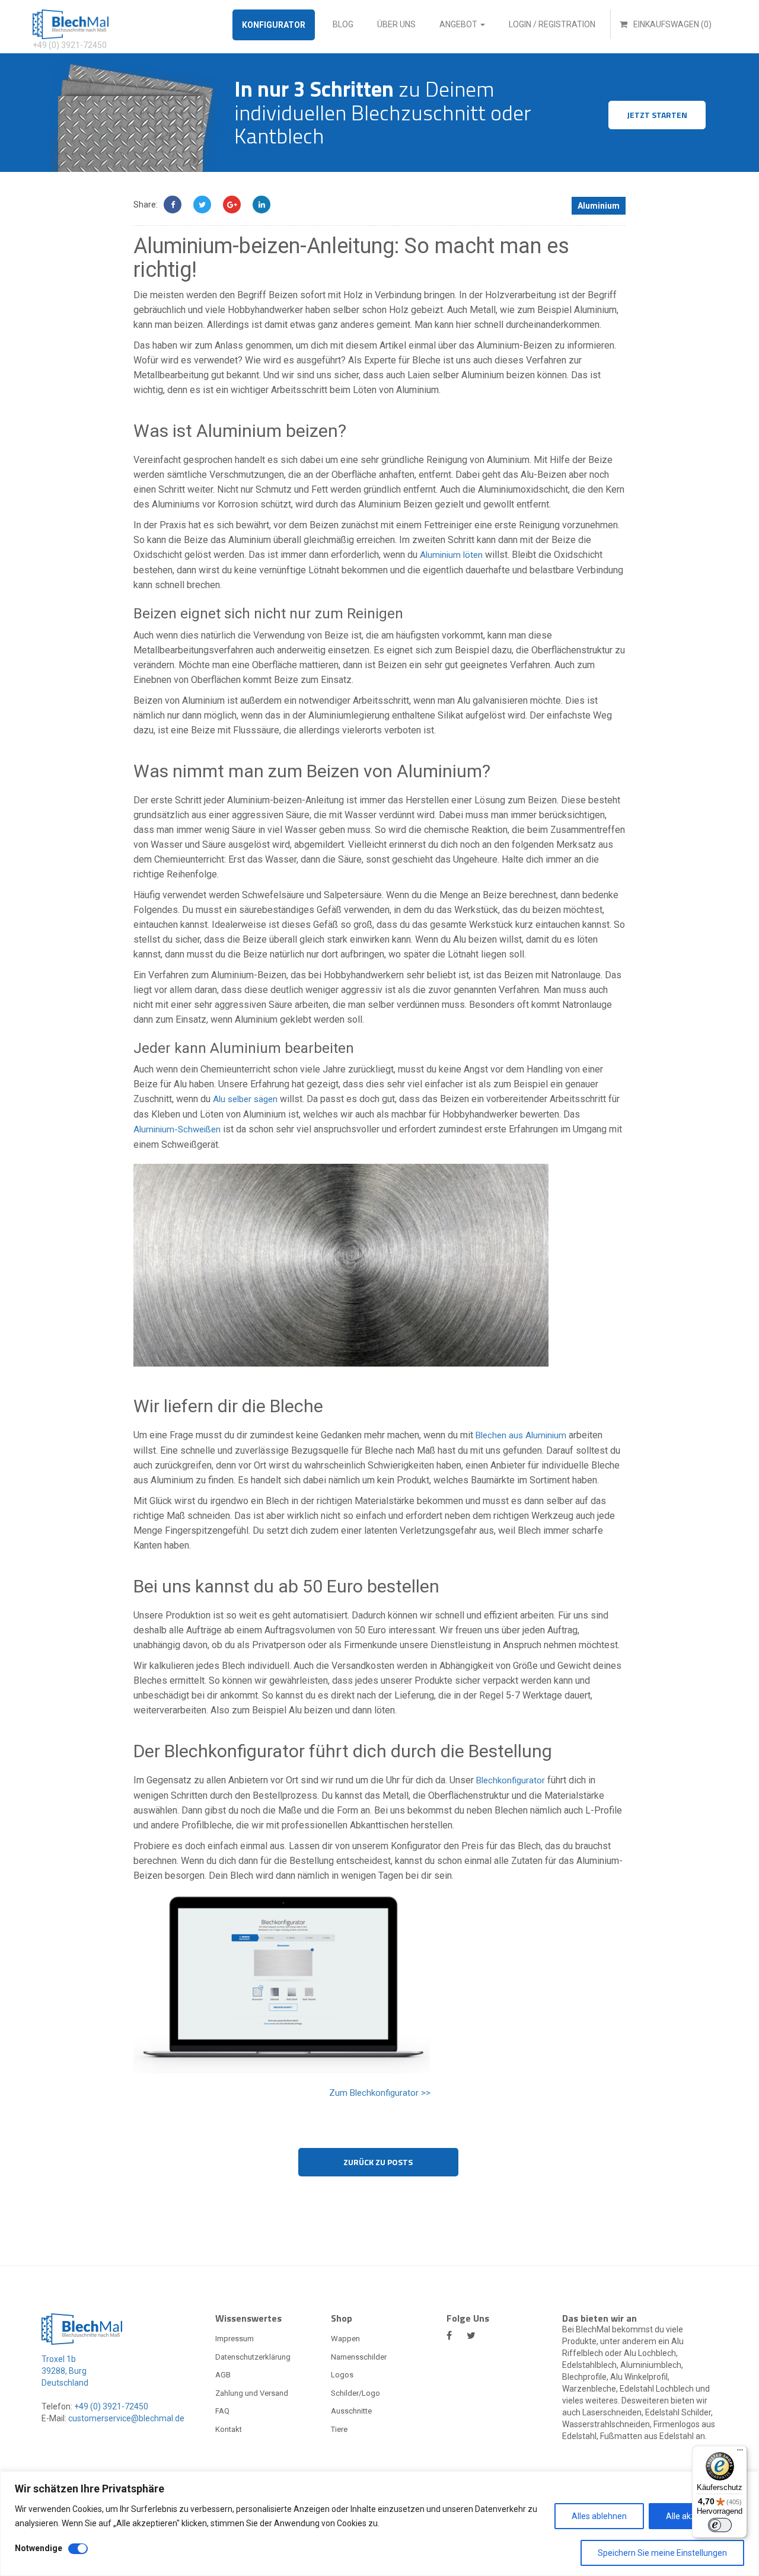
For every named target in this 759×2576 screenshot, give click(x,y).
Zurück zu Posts (378, 2162)
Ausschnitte (351, 2411)
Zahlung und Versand (252, 2393)
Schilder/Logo (355, 2393)
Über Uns (396, 24)
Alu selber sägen (245, 1099)
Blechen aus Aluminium (521, 1435)
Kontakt (229, 2429)
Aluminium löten (451, 555)
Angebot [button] (459, 24)
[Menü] (740, 2453)
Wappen (345, 2339)
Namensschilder (359, 2357)
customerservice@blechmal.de (126, 2418)
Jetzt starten (657, 115)
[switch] (720, 2525)
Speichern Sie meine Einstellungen (662, 2553)
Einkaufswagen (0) (672, 24)
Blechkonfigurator (511, 1780)
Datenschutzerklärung (253, 2357)
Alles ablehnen (599, 2516)
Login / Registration (552, 24)
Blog (343, 24)
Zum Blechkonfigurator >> (380, 2093)
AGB (223, 2375)
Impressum (235, 2339)
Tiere (339, 2429)
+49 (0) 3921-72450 (110, 2406)
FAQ (222, 2411)
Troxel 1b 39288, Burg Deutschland (65, 2371)
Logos (342, 2375)
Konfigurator (274, 25)
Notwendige (39, 2548)
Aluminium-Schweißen (177, 1129)
